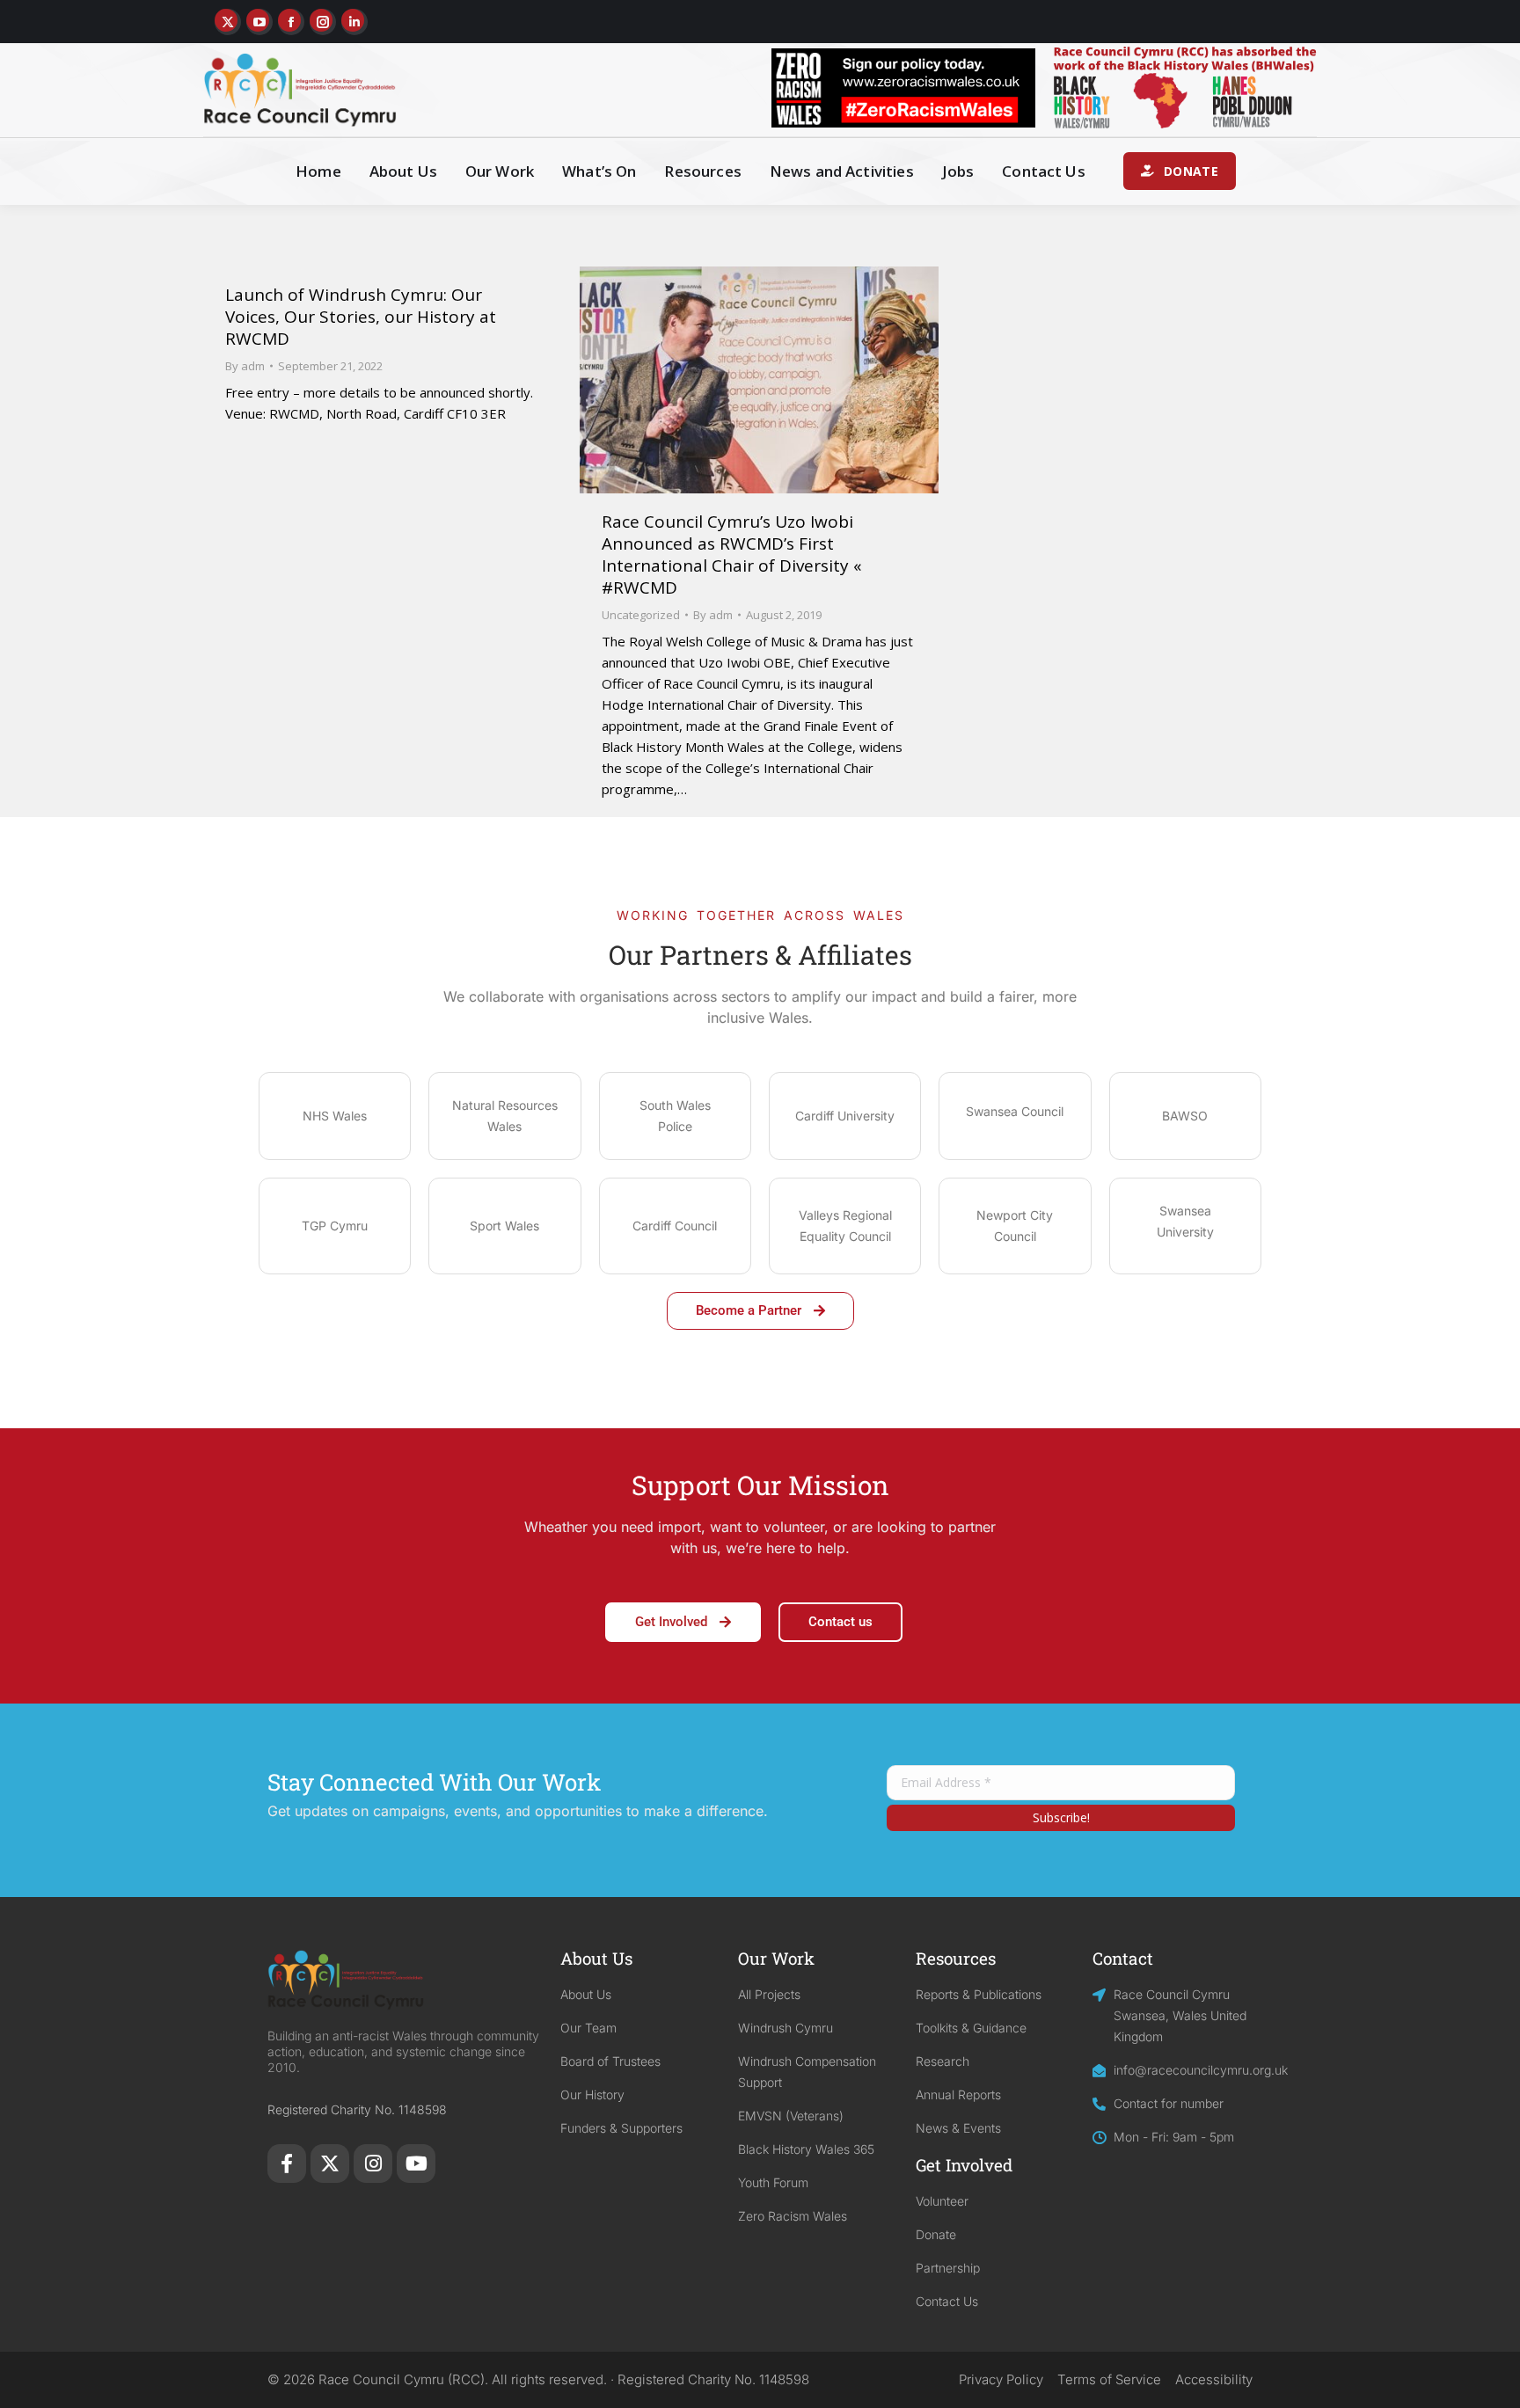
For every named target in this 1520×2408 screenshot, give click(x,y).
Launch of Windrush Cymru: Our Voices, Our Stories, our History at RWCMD (361, 317)
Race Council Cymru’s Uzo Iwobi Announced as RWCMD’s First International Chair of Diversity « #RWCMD (732, 555)
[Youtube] (416, 2164)
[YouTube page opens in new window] (259, 22)
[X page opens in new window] (228, 22)
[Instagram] (373, 2164)
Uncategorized (641, 615)
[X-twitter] (330, 2164)
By (245, 366)
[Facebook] (287, 2164)
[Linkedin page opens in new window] (354, 22)
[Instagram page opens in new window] (323, 22)
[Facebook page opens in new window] (291, 22)
